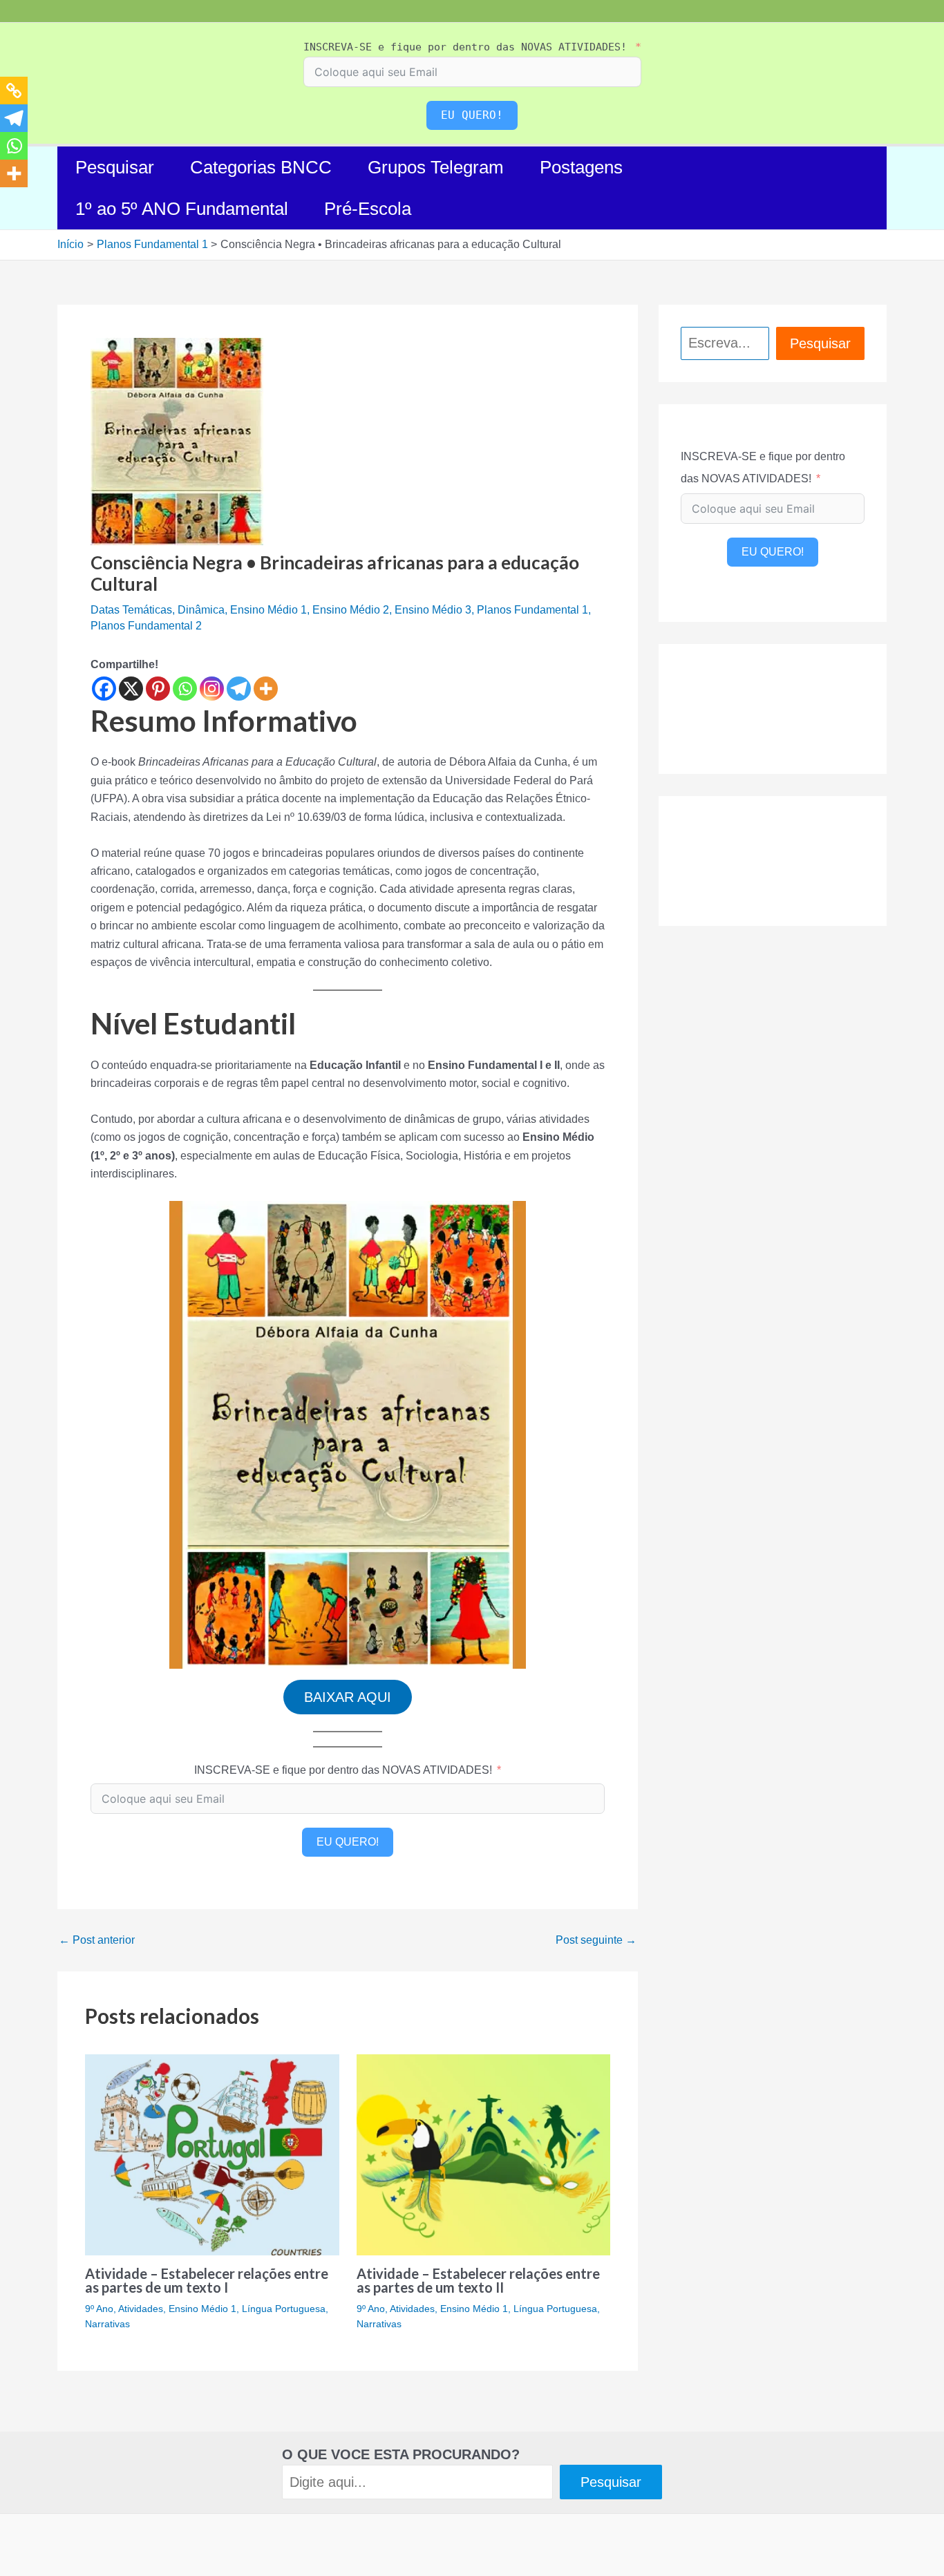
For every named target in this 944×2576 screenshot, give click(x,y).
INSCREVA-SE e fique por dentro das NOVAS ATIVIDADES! (465, 47)
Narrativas (107, 2324)
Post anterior (97, 1940)
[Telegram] (239, 689)
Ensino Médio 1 (268, 610)
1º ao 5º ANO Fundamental (182, 209)
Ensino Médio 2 (351, 610)
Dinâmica (201, 610)
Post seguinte (596, 1940)
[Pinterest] (158, 689)
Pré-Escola (368, 209)
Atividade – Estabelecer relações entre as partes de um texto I (207, 2280)
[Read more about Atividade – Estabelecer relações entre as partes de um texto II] (484, 2154)
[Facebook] (104, 689)
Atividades (141, 2309)
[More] (266, 689)
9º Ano (99, 2309)
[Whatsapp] (185, 689)
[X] (131, 689)
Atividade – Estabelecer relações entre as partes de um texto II (478, 2280)
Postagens (581, 167)
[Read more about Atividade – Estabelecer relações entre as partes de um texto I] (212, 2154)
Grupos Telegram (436, 167)
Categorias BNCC (261, 167)
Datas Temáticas (131, 610)
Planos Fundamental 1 (532, 610)
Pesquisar (115, 167)
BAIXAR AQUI (348, 1697)
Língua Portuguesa (284, 2309)
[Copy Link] (14, 91)
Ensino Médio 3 (433, 610)
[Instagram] (212, 689)
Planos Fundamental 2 (146, 626)
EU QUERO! (472, 115)
